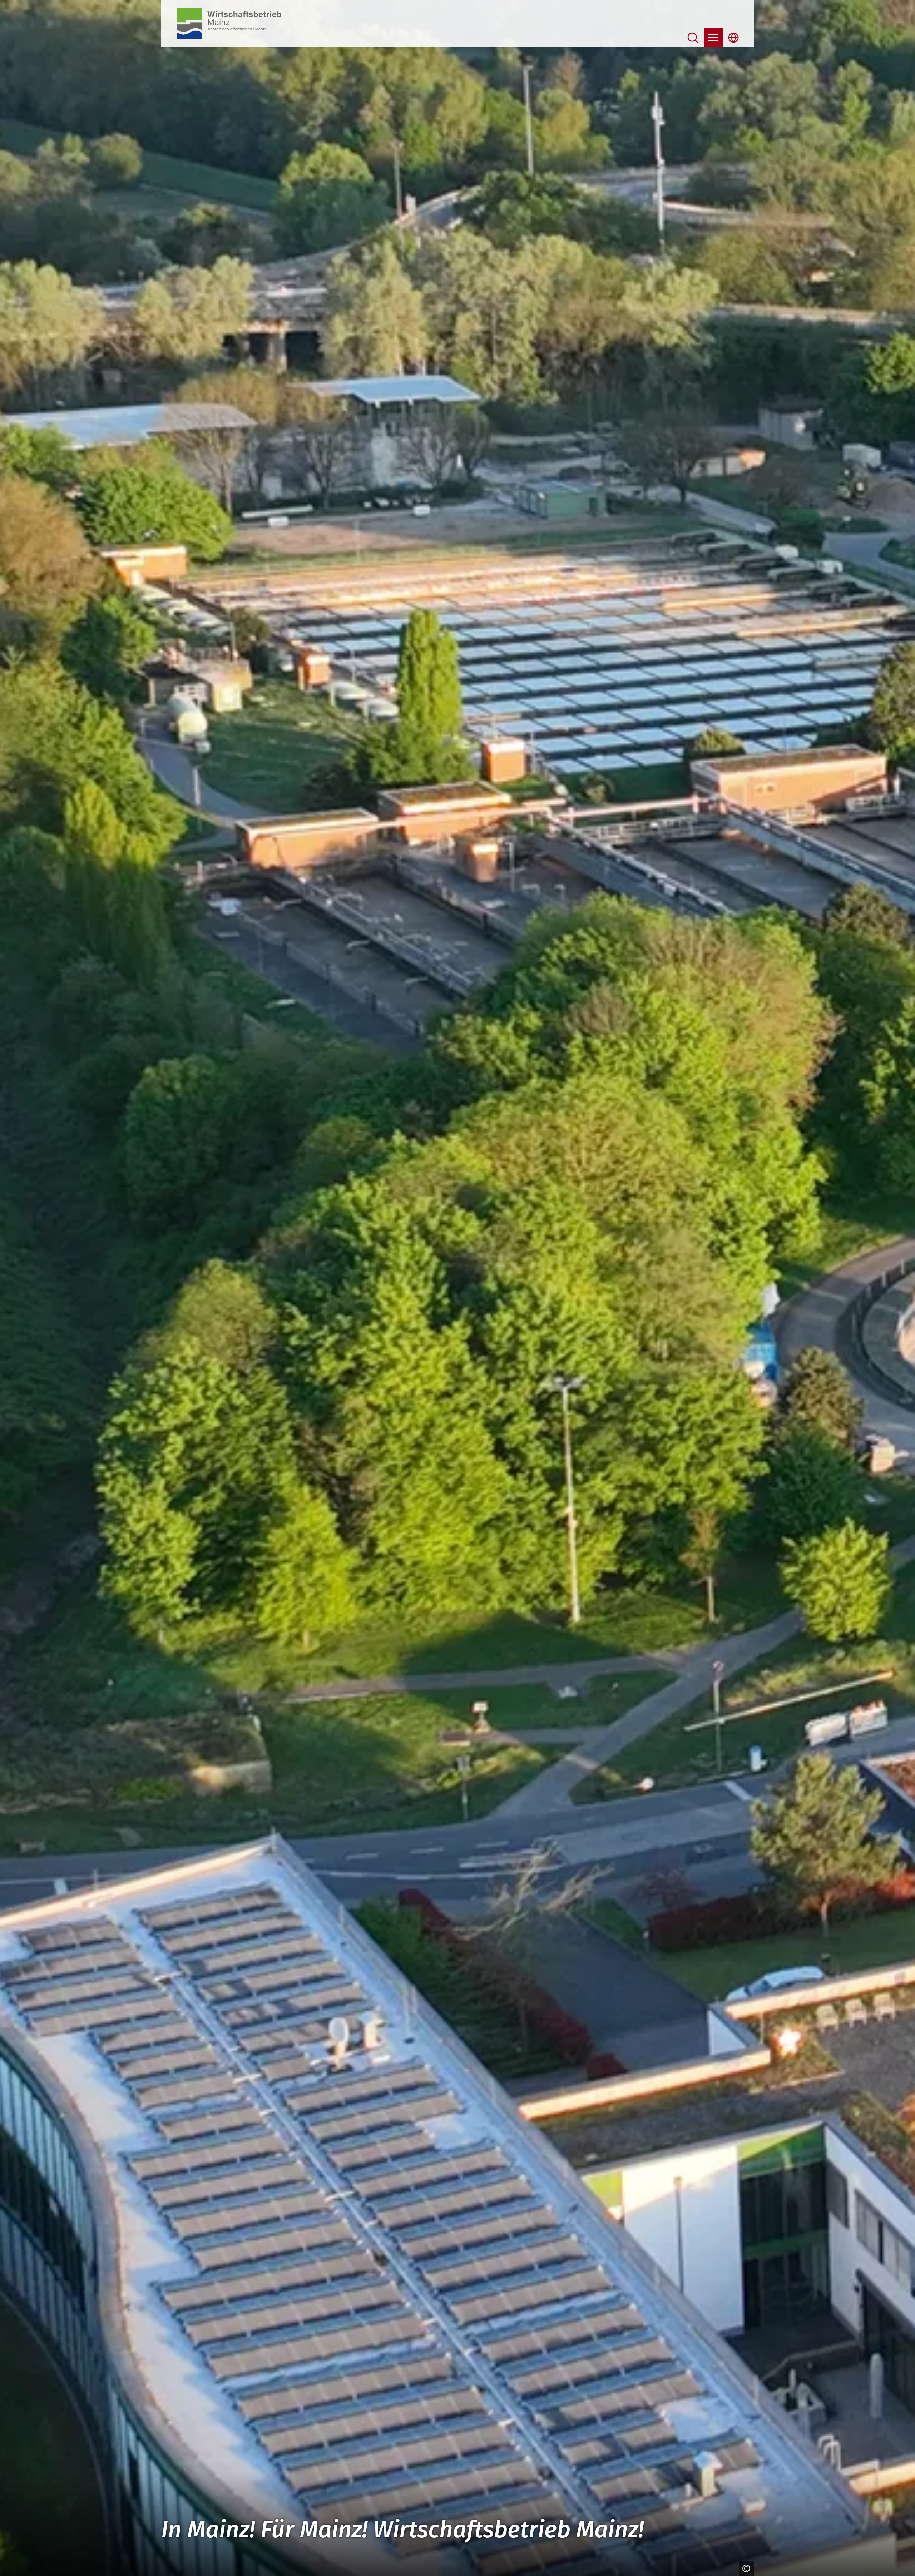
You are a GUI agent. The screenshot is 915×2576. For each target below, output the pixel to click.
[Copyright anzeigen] (745, 2568)
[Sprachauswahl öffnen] (734, 38)
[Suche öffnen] (693, 38)
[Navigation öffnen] (713, 38)
